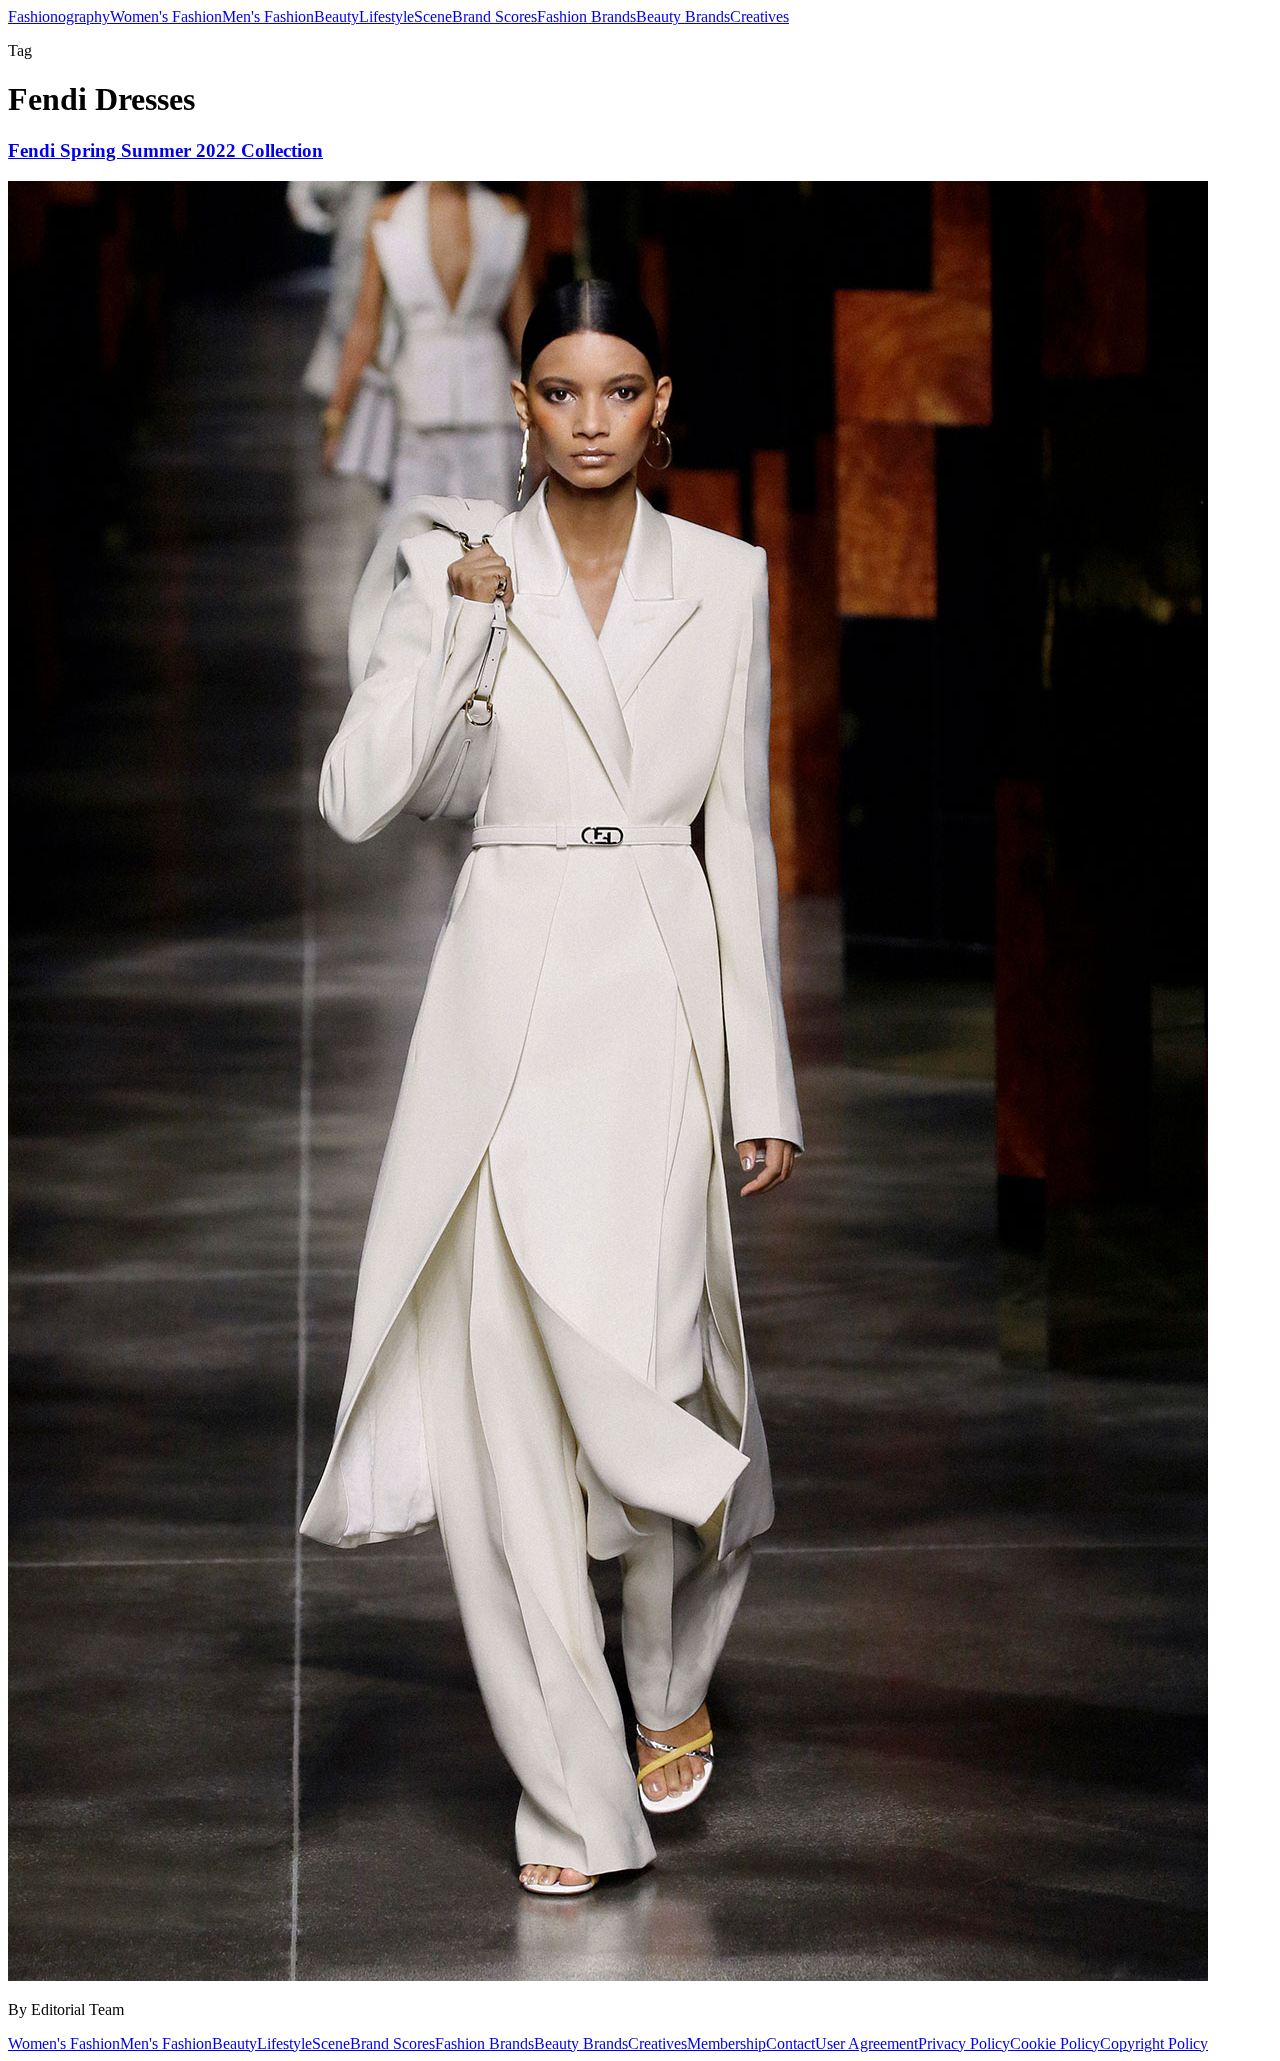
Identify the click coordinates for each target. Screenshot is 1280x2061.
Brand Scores (494, 16)
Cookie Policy (1055, 2043)
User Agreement (866, 2043)
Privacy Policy (964, 2043)
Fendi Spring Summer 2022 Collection (165, 150)
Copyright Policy (1154, 2043)
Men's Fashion (268, 16)
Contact (790, 2043)
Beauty (336, 16)
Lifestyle (386, 16)
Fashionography (59, 16)
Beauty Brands (683, 16)
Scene (433, 16)
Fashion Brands (586, 16)
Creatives (759, 16)
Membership (726, 2043)
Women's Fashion (166, 16)
